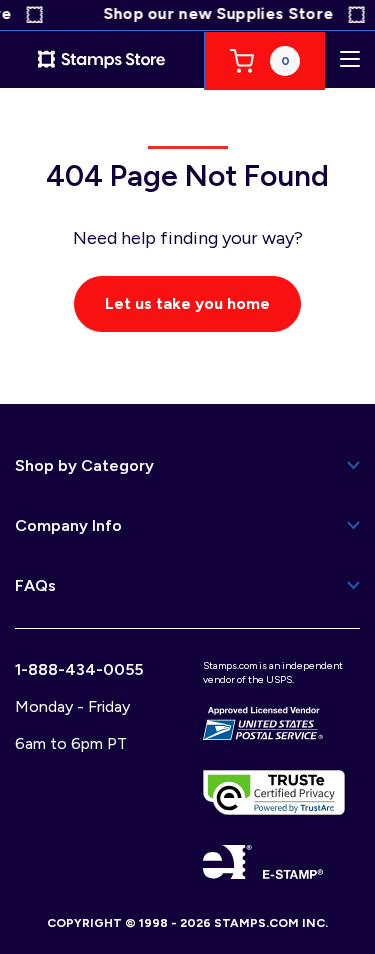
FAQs (35, 585)
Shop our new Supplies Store (215, 13)
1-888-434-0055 (79, 669)
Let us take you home (187, 303)
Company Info (68, 525)
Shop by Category (84, 465)
